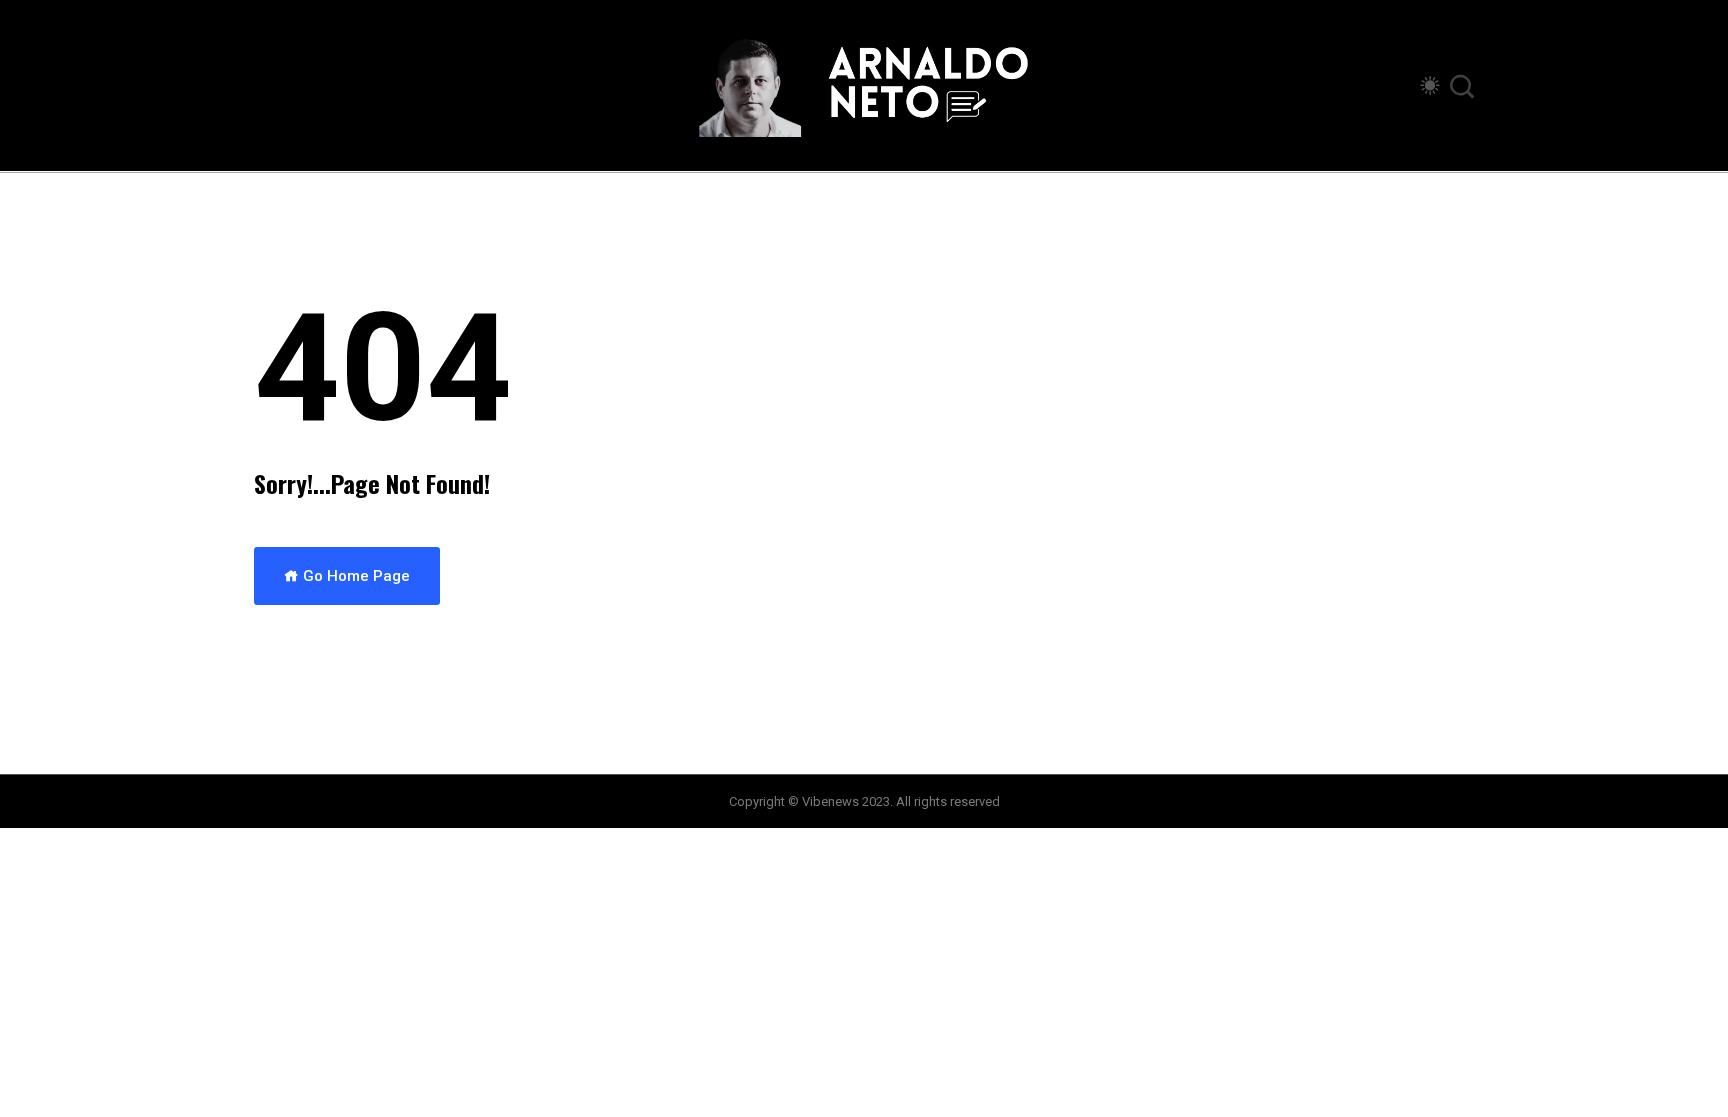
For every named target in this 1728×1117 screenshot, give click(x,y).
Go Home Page (354, 576)
